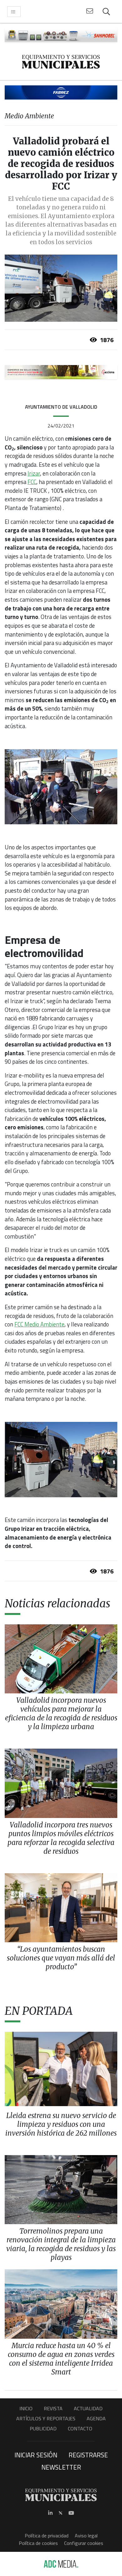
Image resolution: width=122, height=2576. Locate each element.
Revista (53, 2408)
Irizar (34, 473)
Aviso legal (86, 2536)
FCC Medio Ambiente (39, 1324)
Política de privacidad (47, 2536)
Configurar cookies (84, 2543)
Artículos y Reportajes (46, 2418)
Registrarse (88, 2455)
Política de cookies (38, 2543)
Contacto (80, 2428)
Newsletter (61, 2467)
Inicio (26, 2408)
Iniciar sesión (36, 2455)
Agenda (96, 2418)
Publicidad (43, 2428)
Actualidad (88, 2408)
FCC (32, 482)
